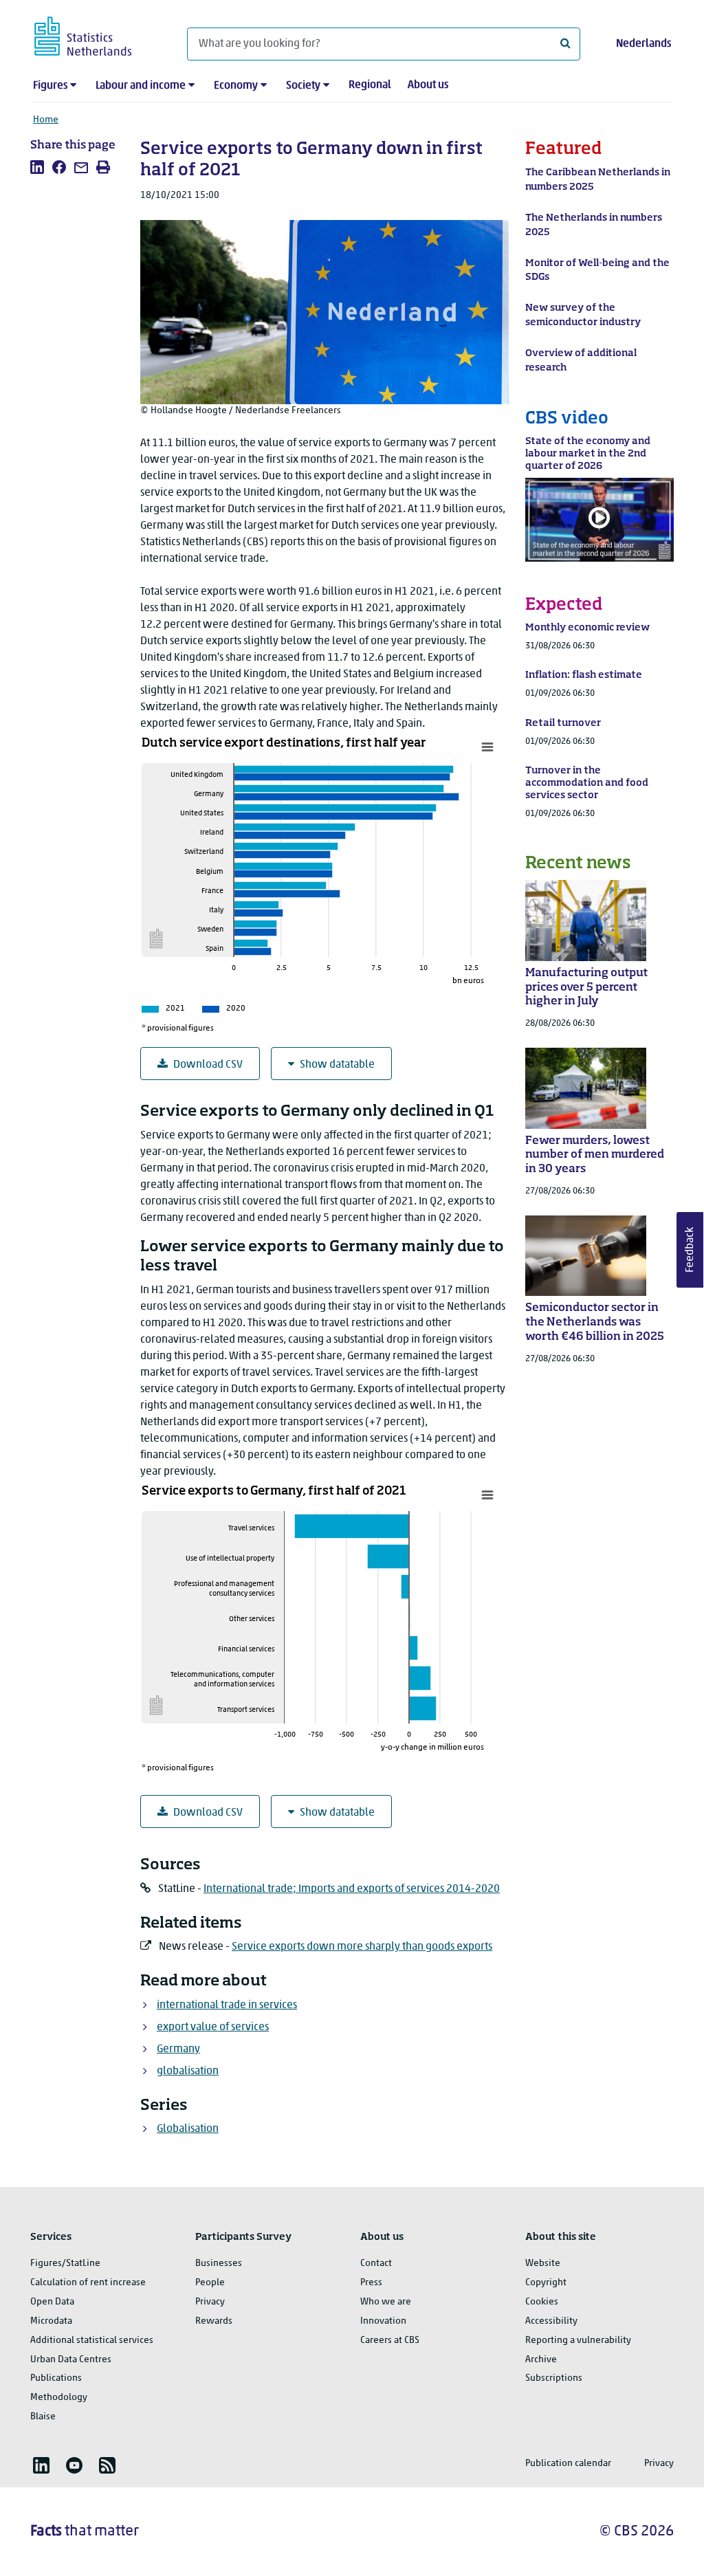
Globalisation (188, 2129)
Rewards (214, 2321)
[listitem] (37, 167)
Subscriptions (554, 2378)
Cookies (542, 2302)
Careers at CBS (390, 2341)
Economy (236, 86)
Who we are (386, 2302)
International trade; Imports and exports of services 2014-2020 (352, 1889)
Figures (50, 86)
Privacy (210, 2302)
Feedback (690, 1250)
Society (303, 86)
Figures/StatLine (65, 2264)
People (210, 2283)
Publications (56, 2378)
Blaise (43, 2417)
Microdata (51, 2321)
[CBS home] (97, 34)
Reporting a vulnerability (578, 2341)
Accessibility (551, 2321)
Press (371, 2283)
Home (46, 120)
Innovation (383, 2321)
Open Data (52, 2302)
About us (428, 85)
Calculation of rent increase (88, 2283)
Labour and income (141, 86)
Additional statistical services (92, 2341)
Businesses (219, 2264)
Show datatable (337, 1065)
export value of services (213, 2027)
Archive (541, 2360)
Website (543, 2264)
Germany (178, 2049)
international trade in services (227, 2005)
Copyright (546, 2283)
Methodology (59, 2398)
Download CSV (208, 1065)
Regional (370, 85)
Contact (376, 2264)
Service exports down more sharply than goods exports (362, 1947)
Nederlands (643, 44)
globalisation (188, 2071)
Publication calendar (568, 2464)
